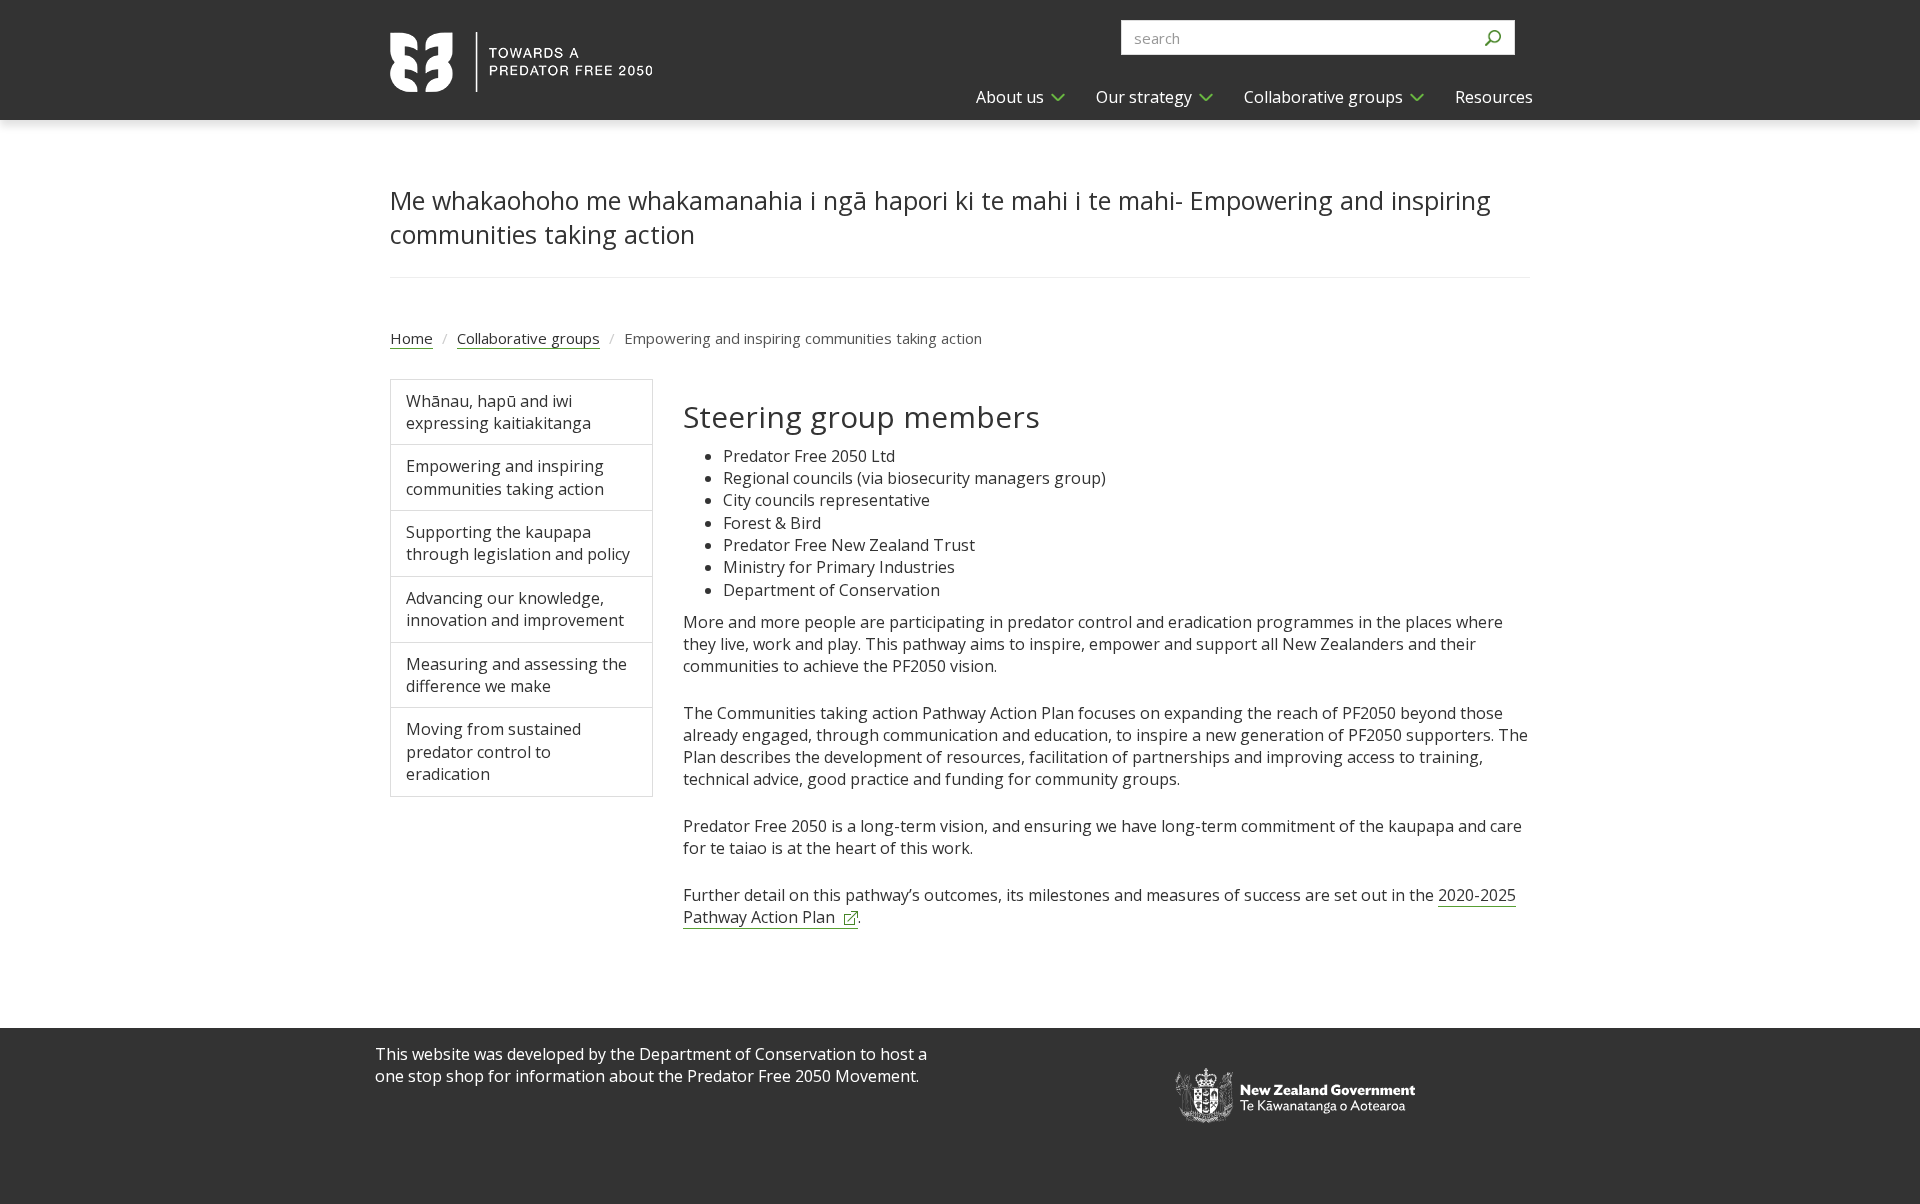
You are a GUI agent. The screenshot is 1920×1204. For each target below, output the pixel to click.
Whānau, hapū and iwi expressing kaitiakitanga (498, 412)
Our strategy (1144, 97)
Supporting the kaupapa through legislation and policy (518, 543)
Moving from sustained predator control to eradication (493, 751)
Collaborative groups (1323, 97)
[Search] (1492, 37)
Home (411, 338)
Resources (1494, 97)
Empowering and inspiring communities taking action (505, 477)
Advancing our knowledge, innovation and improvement (515, 609)
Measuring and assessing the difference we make (516, 675)
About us (1010, 97)
